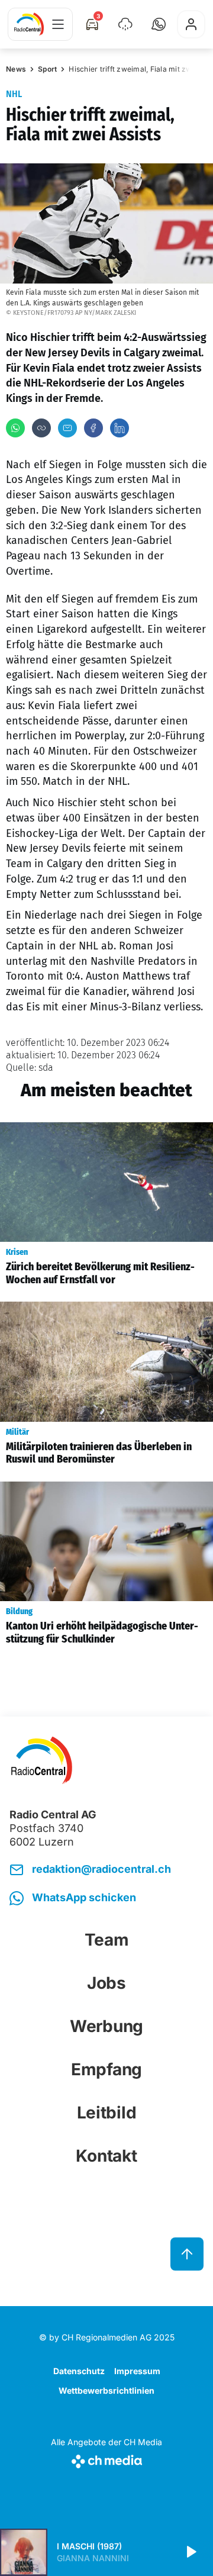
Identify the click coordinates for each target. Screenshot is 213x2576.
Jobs (106, 1983)
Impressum (137, 2371)
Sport (47, 69)
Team (107, 1940)
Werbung (106, 2026)
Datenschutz (79, 2371)
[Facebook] (93, 428)
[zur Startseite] (29, 24)
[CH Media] (106, 2459)
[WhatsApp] (15, 428)
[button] (159, 24)
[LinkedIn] (120, 428)
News (16, 69)
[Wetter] (125, 24)
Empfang (106, 2069)
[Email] (67, 428)
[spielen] (191, 2552)
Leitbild (107, 2113)
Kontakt (106, 2156)
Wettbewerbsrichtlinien (106, 2390)
